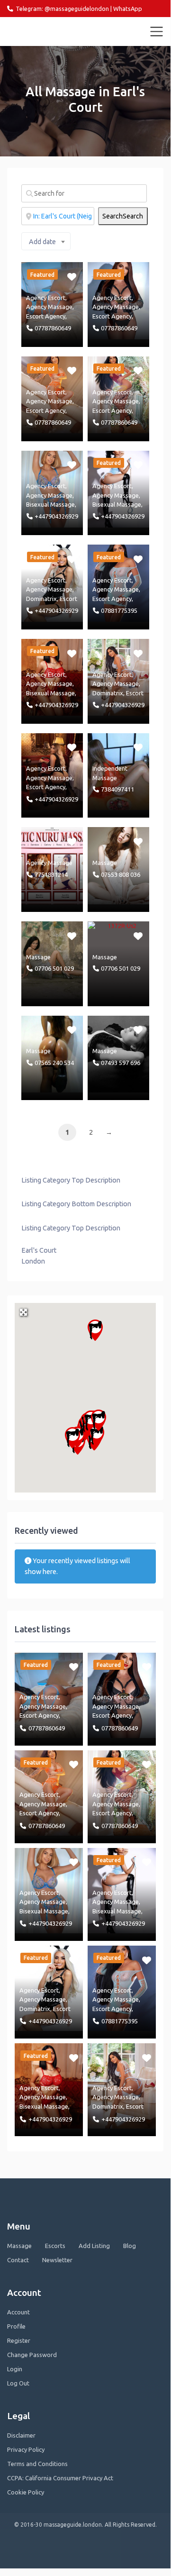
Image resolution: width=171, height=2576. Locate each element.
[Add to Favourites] (73, 276)
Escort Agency (46, 316)
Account (18, 2312)
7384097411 (117, 789)
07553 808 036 (121, 874)
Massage (105, 863)
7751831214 (51, 874)
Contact (18, 2260)
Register (19, 2340)
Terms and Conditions (37, 2464)
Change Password (32, 2355)
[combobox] (46, 241)
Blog (130, 2246)
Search (123, 216)
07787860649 (53, 328)
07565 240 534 (54, 1063)
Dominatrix (41, 599)
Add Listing (94, 2246)
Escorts (55, 2246)
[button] (95, 1330)
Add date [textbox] (42, 242)
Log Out (18, 2383)
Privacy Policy (26, 2449)
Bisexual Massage (50, 504)
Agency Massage (49, 307)
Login (15, 2369)
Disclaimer (21, 2435)
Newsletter (57, 2260)
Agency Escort (46, 298)
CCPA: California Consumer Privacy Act (60, 2478)
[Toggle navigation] (157, 32)
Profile (16, 2326)
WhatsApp (128, 9)
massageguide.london (49, 31)
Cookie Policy (26, 2492)
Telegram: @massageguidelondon (62, 9)
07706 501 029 (54, 968)
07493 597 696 (121, 1063)
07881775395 (119, 610)
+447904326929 (56, 516)
